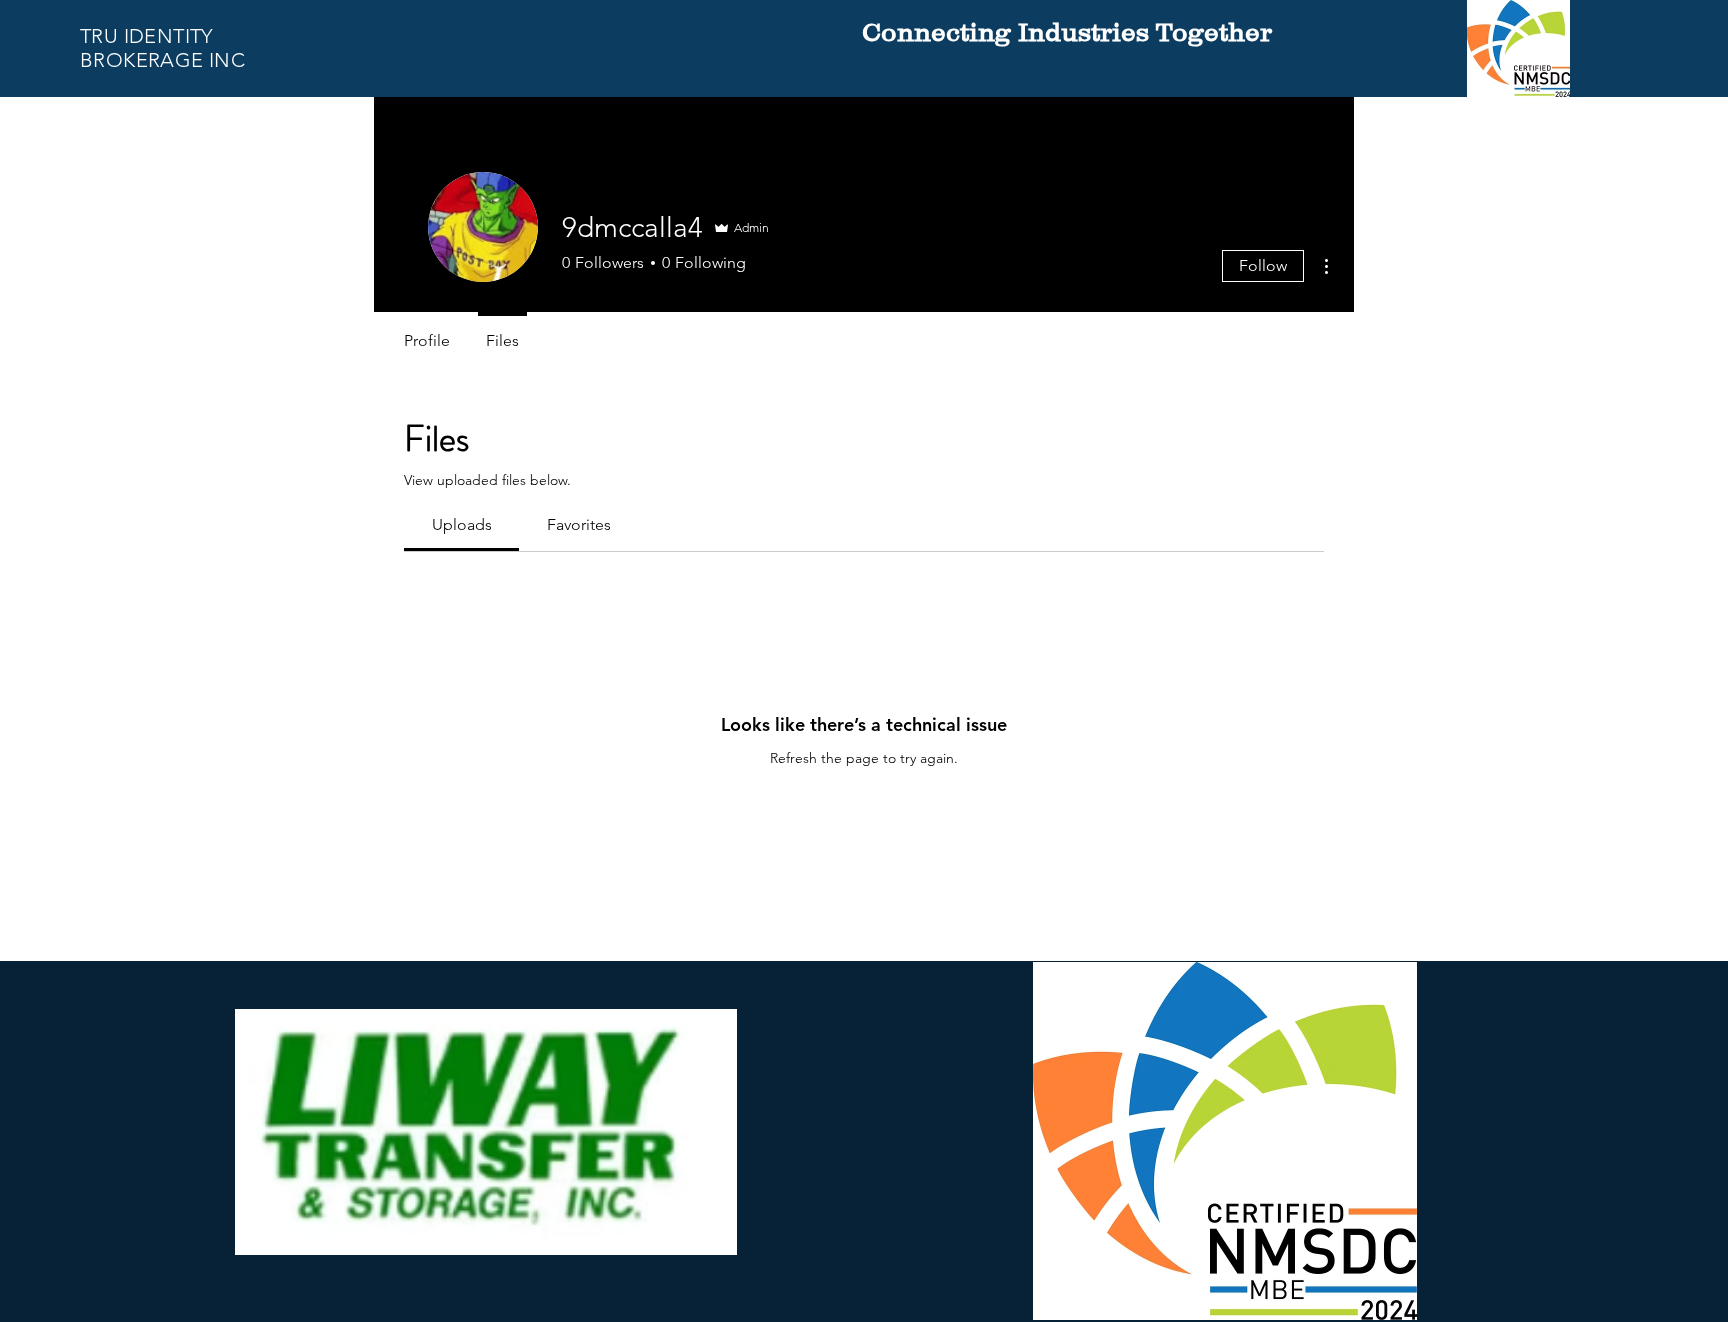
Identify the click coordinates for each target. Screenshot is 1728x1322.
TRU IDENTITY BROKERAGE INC (162, 48)
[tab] (461, 525)
